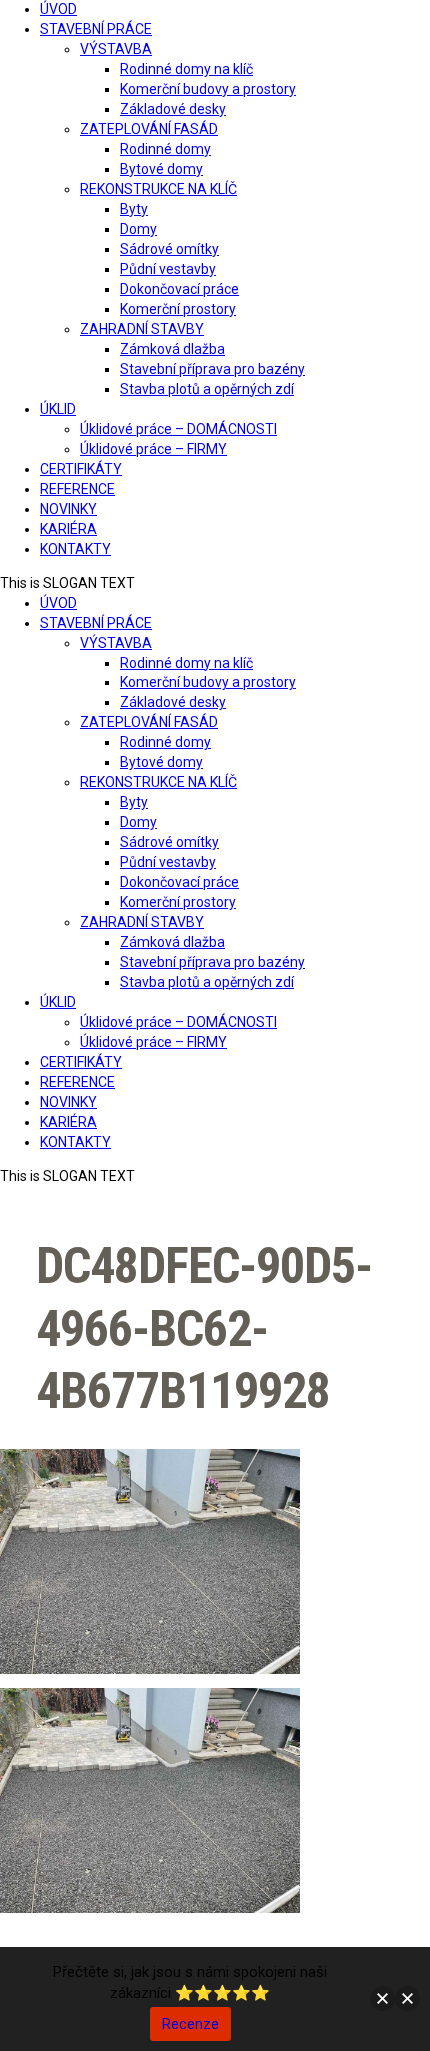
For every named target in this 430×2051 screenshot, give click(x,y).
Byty (134, 209)
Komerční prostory (178, 309)
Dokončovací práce (179, 289)
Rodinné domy (165, 149)
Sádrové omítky (169, 249)
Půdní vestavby (168, 269)
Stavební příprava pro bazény (212, 369)
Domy (138, 229)
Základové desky (173, 109)
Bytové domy (161, 169)
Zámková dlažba (172, 349)
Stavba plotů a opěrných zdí (207, 389)
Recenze (190, 2024)
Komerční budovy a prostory (208, 89)
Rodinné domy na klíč (186, 69)
